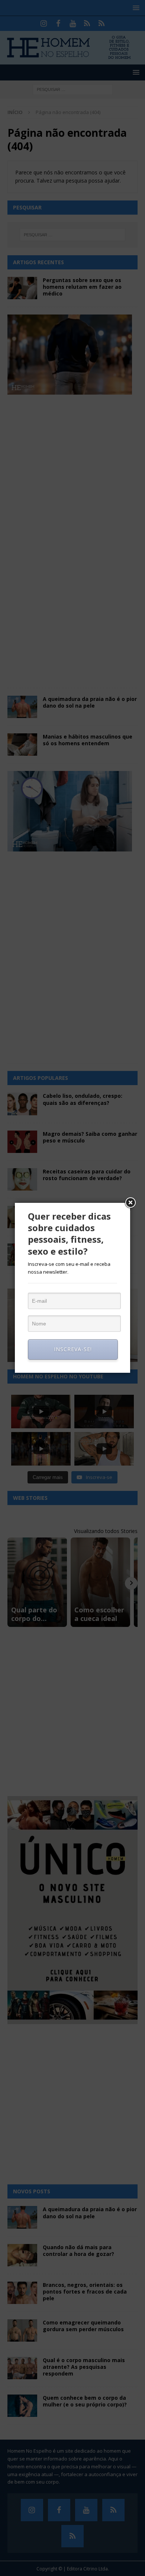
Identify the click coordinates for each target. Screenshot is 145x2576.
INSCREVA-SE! (73, 1349)
